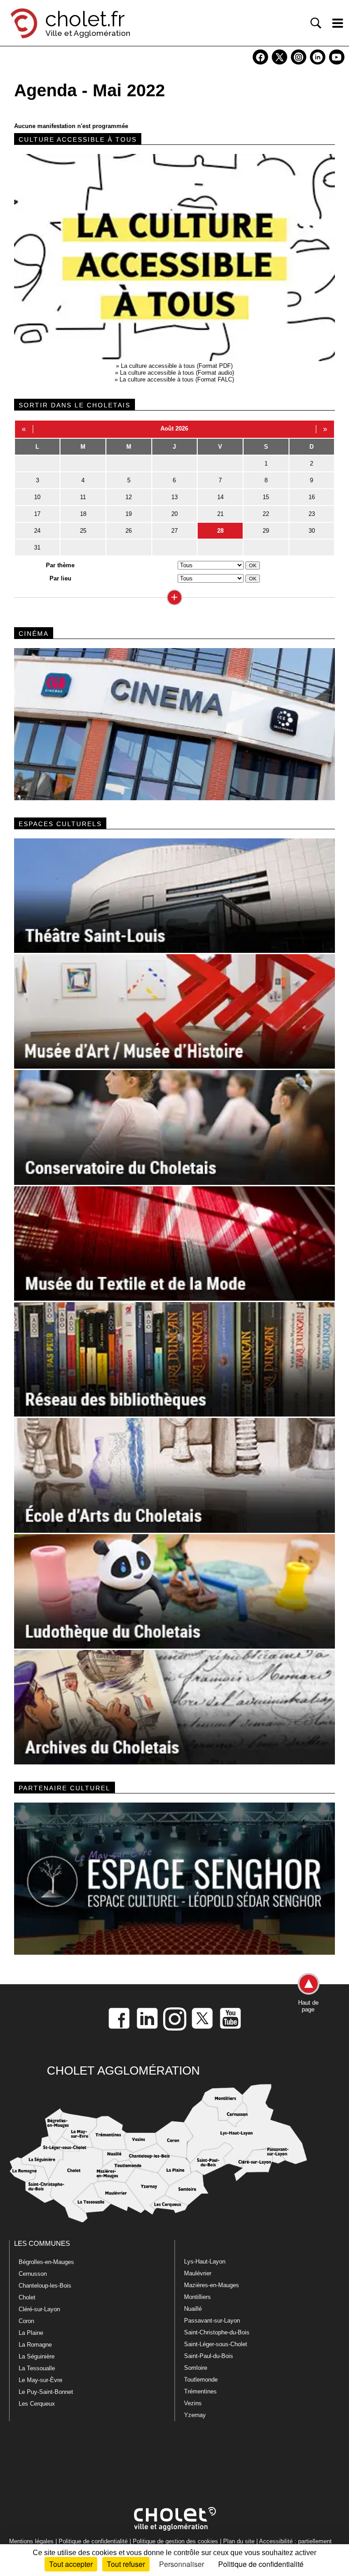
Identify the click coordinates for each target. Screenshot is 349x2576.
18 (83, 514)
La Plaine (31, 2333)
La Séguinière (37, 2356)
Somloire (196, 2368)
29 (266, 531)
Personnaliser (182, 2564)
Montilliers (197, 2297)
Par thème (60, 565)
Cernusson (33, 2274)
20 (174, 514)
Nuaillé (193, 2309)
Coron (26, 2321)
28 (220, 531)
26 (129, 531)
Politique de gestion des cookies (175, 2541)
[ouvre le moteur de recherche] (316, 23)
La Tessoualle (37, 2368)
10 (37, 497)
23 (312, 514)
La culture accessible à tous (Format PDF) (177, 366)
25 (83, 531)
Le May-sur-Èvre (40, 2380)
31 (37, 547)
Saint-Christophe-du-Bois (217, 2332)
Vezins (193, 2403)
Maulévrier (198, 2273)
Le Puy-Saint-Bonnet (46, 2392)
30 (312, 531)
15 (266, 497)
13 (174, 497)
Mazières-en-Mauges (212, 2285)
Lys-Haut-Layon (205, 2261)
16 (312, 497)
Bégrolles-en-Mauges (46, 2262)
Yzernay (195, 2415)
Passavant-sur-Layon (212, 2321)
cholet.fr (85, 19)
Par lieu (60, 578)
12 (129, 497)
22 (266, 514)
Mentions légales (31, 2541)
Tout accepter (71, 2564)
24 (37, 531)
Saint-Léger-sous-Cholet (216, 2344)
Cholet (27, 2297)
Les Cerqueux (37, 2404)
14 (220, 497)
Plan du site (239, 2541)
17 (37, 514)
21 (220, 514)
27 (174, 531)
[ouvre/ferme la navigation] (338, 23)
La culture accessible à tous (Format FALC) (177, 379)
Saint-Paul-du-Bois (209, 2356)
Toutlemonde (201, 2380)
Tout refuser (126, 2564)
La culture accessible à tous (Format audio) (177, 373)
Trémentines (200, 2391)
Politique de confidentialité (93, 2541)
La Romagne (35, 2345)
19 (129, 514)
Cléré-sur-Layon (39, 2309)
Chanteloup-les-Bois (45, 2286)
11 (83, 497)
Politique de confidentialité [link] (261, 2564)
